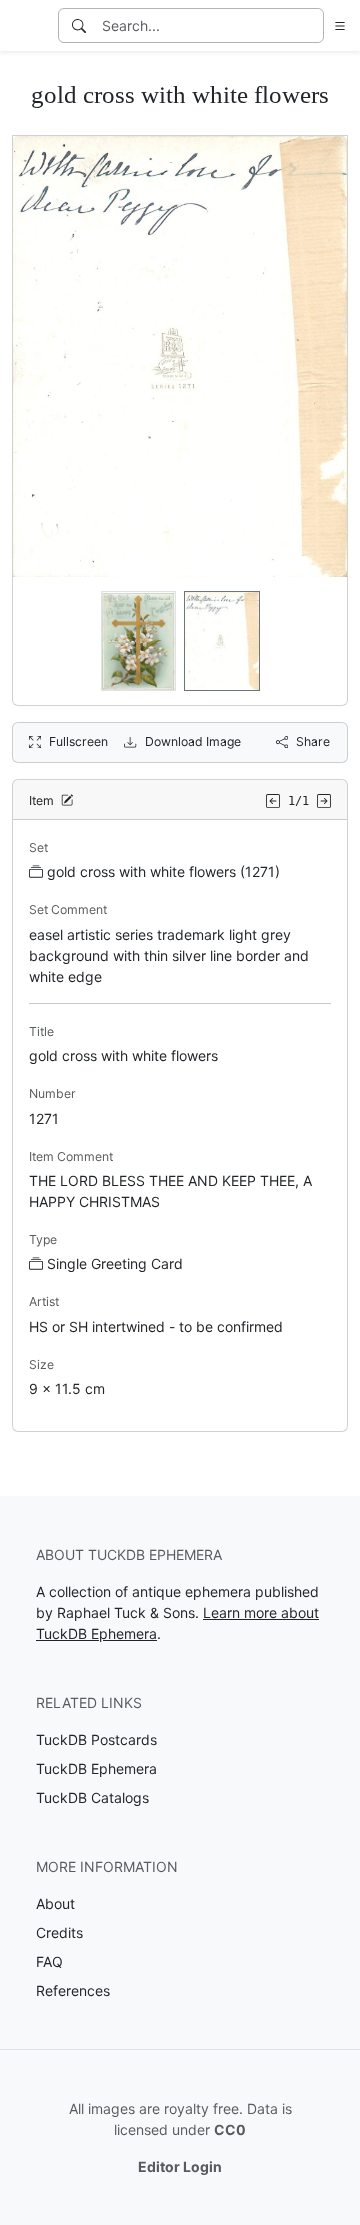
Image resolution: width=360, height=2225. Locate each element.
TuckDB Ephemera (96, 1768)
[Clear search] (310, 25)
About (55, 1903)
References (73, 1990)
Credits (59, 1932)
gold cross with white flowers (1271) (163, 871)
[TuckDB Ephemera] (27, 26)
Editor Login (180, 2166)
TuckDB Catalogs (92, 1797)
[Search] (79, 25)
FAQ (49, 1961)
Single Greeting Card (115, 1263)
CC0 (230, 2129)
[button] (336, 25)
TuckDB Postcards (96, 1739)
